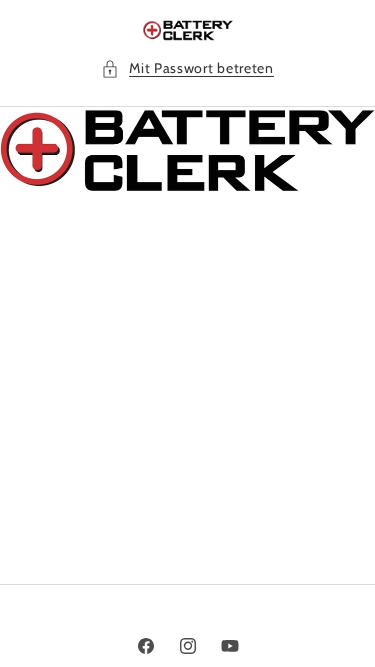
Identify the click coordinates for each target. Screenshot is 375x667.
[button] (187, 68)
